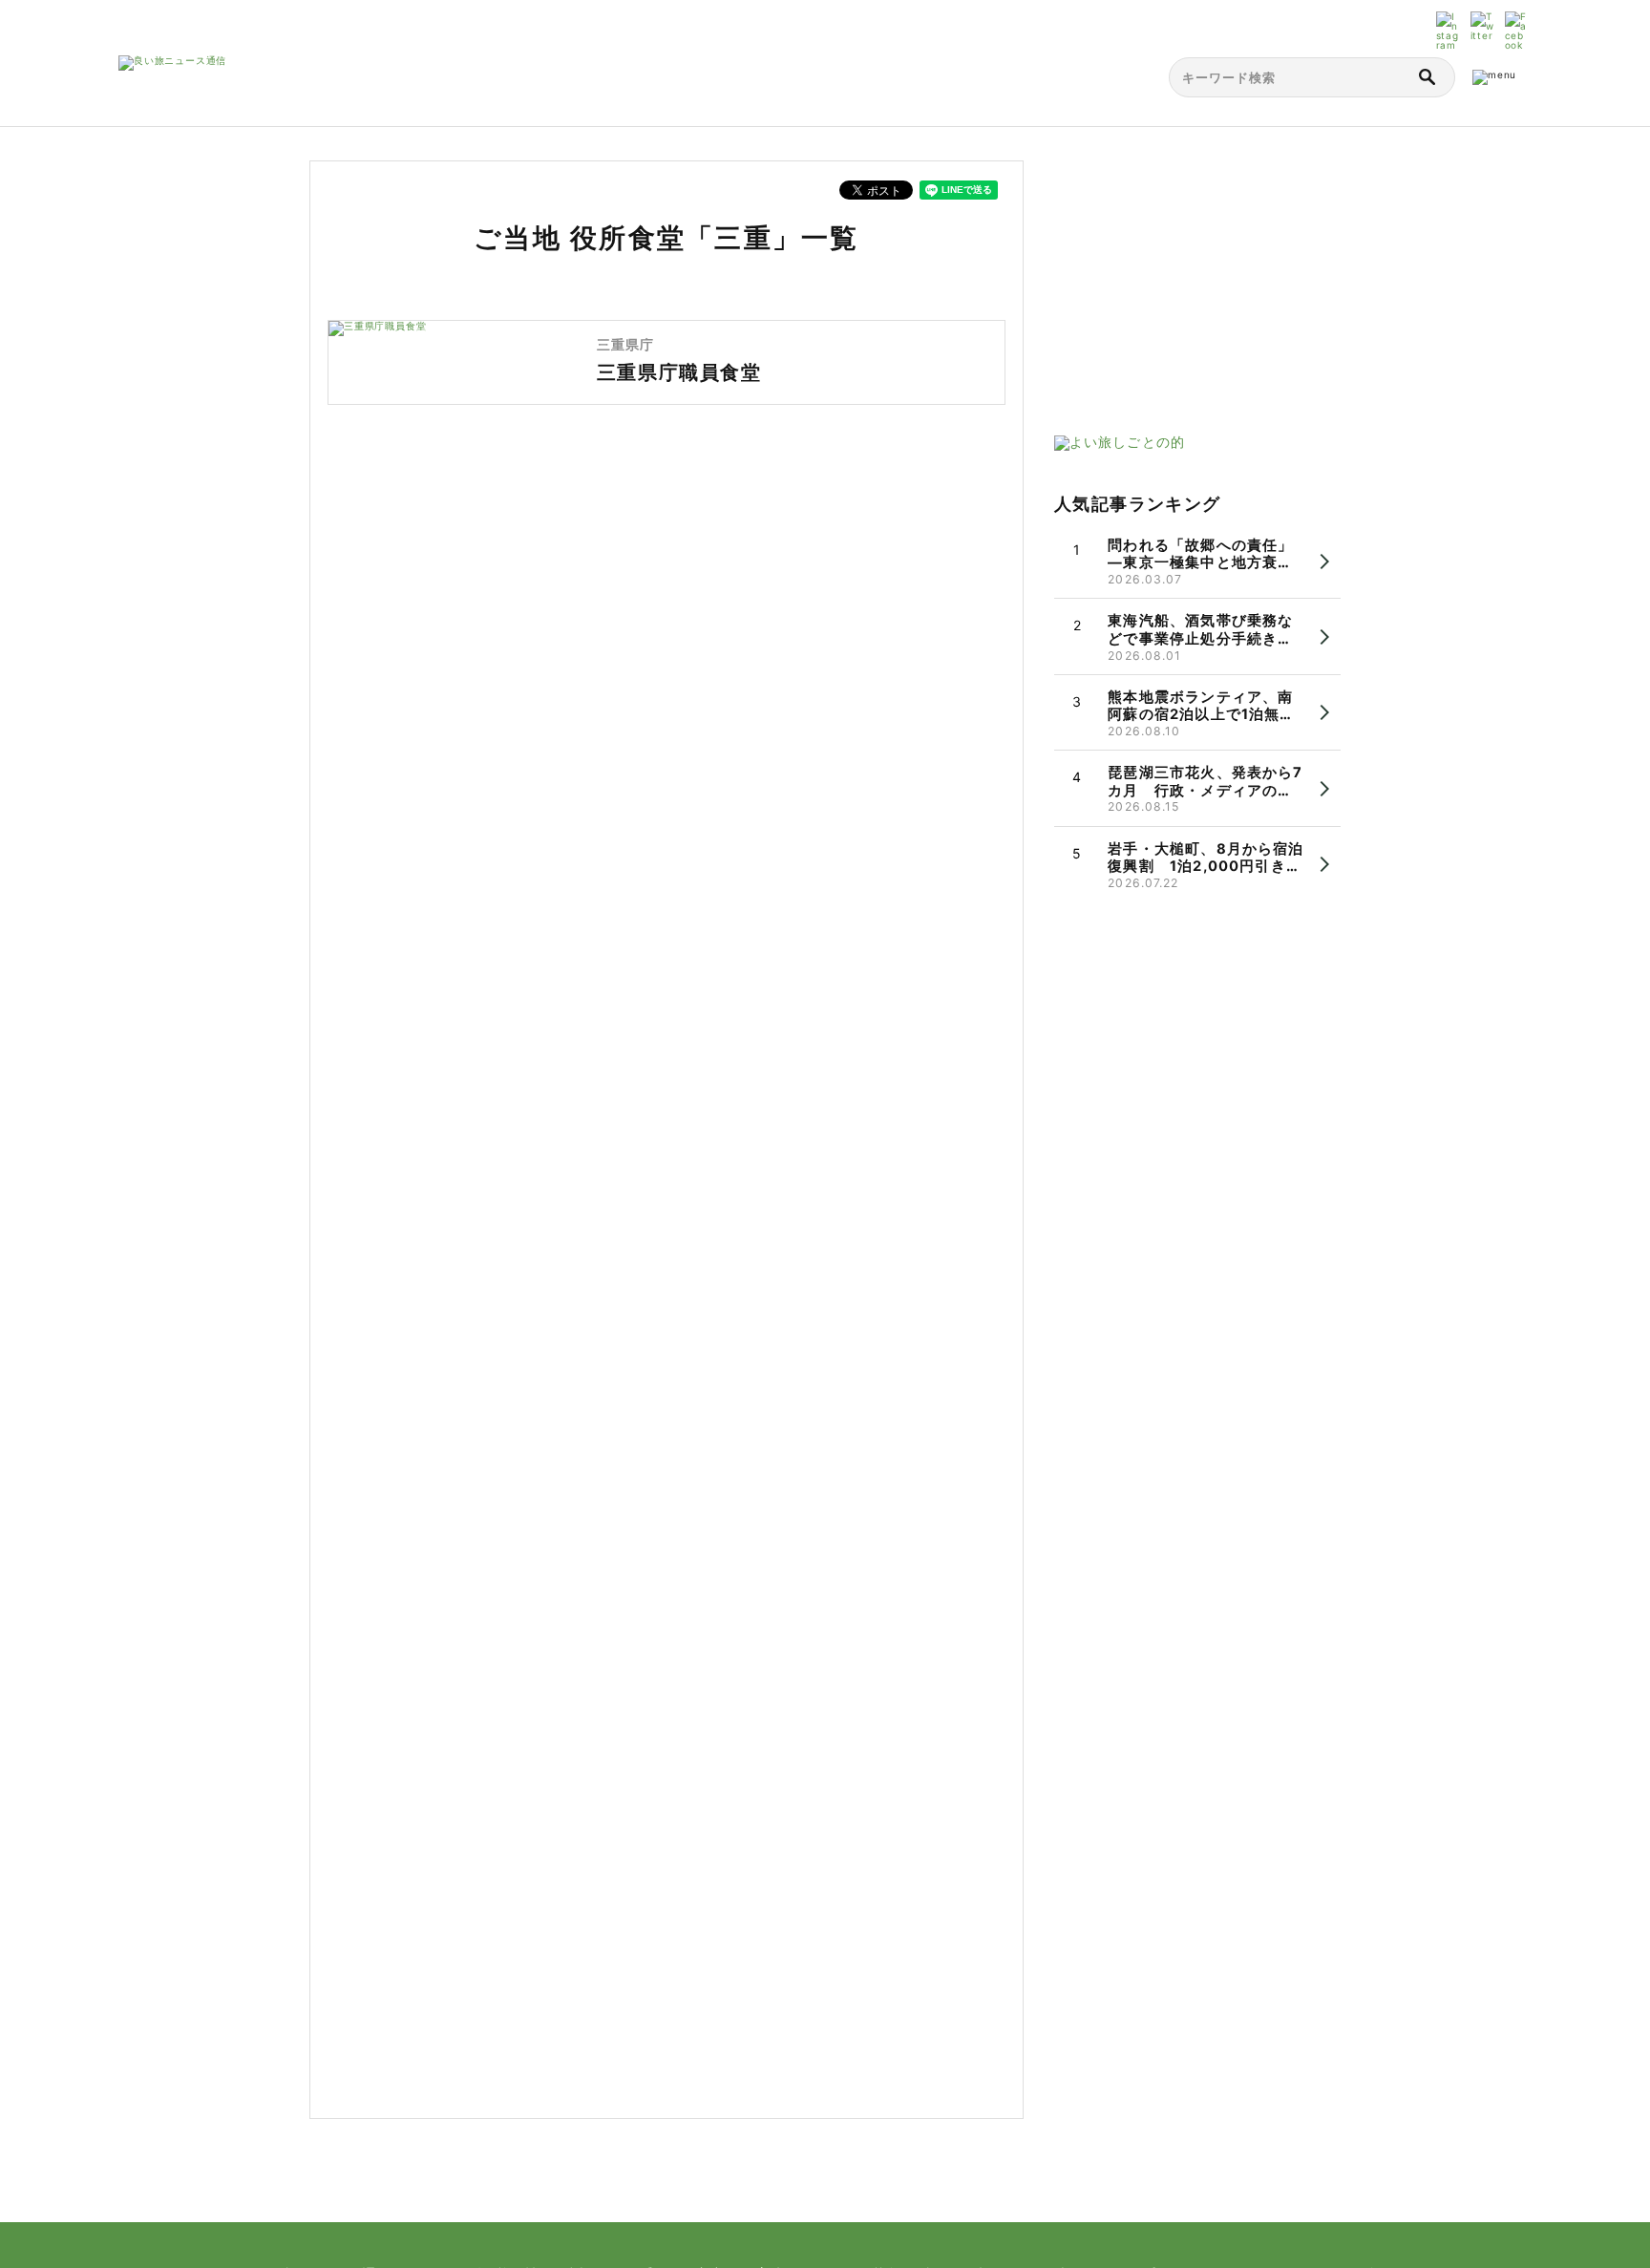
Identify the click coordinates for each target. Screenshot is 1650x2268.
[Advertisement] (1197, 280)
